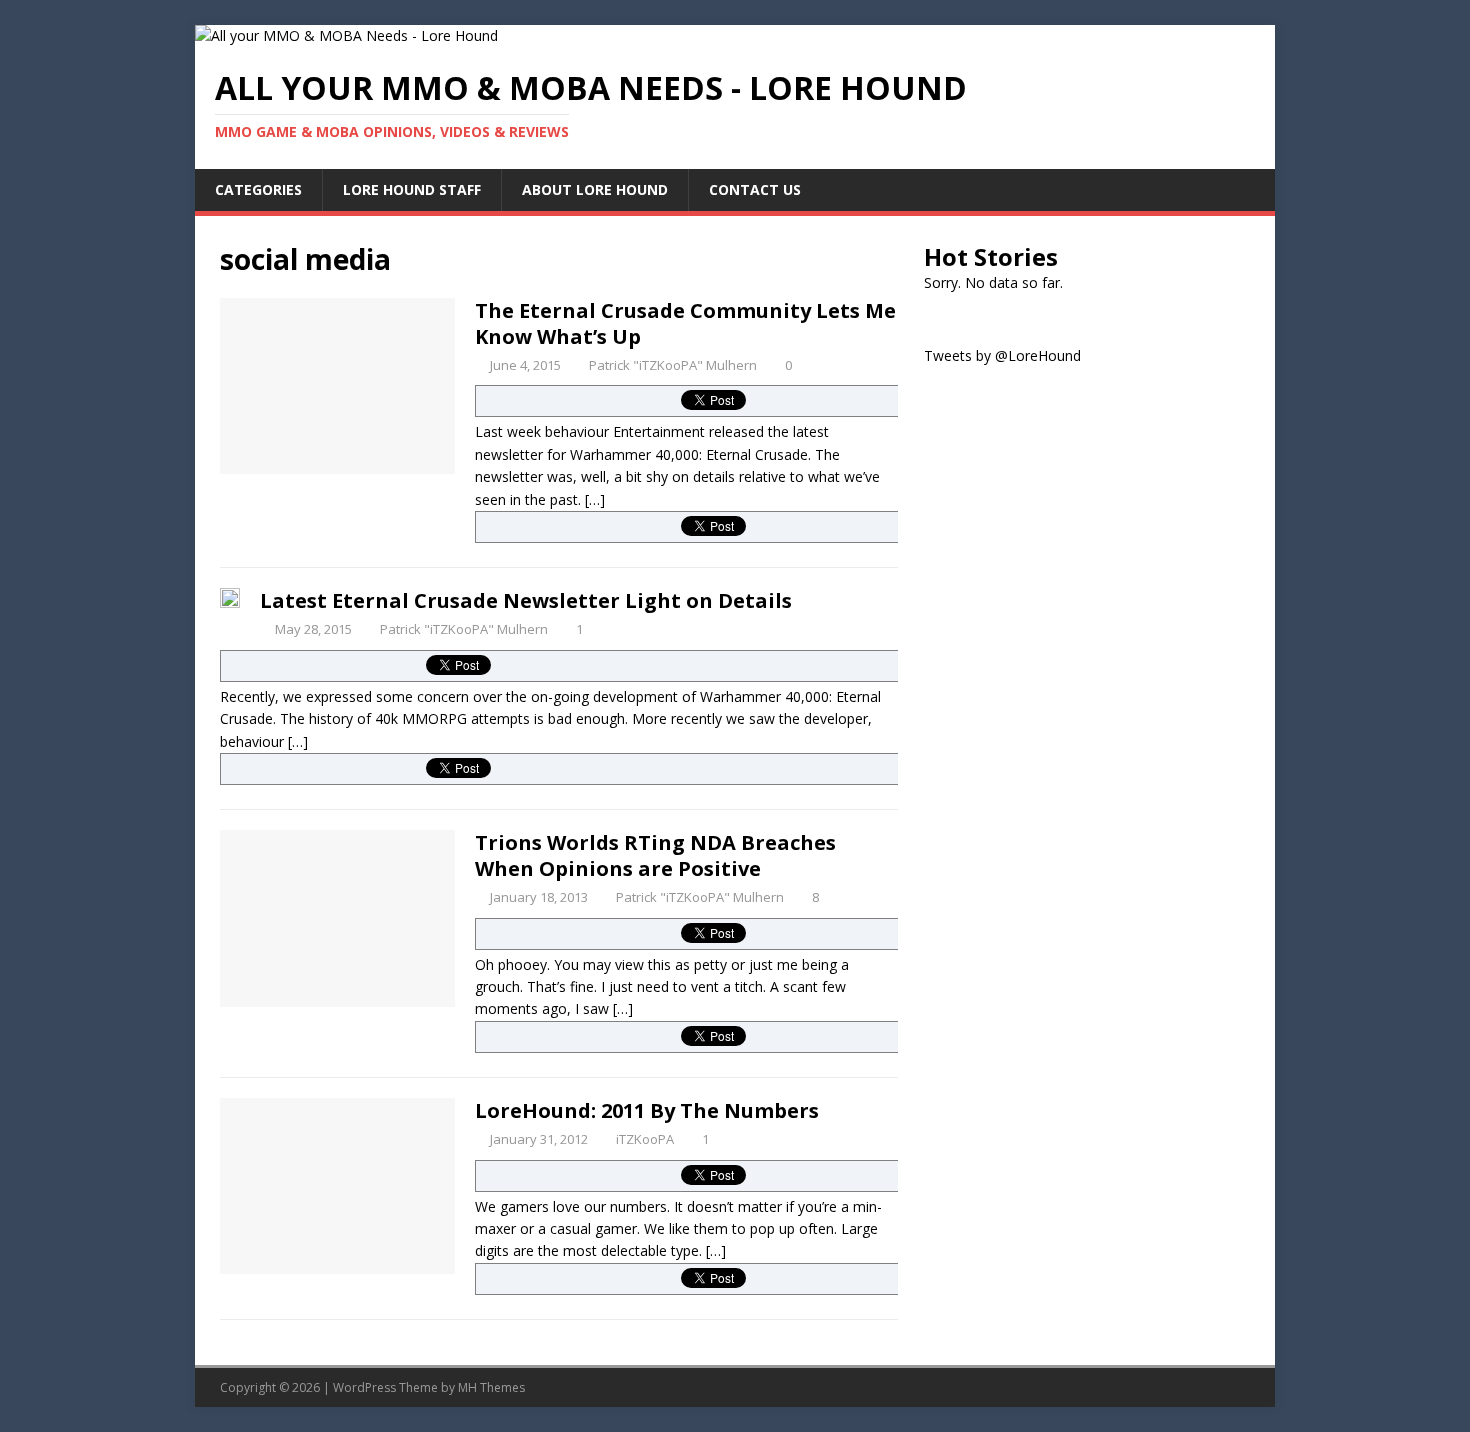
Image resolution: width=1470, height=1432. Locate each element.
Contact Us (755, 189)
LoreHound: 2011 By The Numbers (647, 1110)
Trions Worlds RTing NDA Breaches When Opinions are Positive (655, 855)
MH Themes (491, 1387)
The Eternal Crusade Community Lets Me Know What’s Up (685, 323)
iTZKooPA (645, 1139)
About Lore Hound (595, 189)
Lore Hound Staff (412, 189)
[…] (595, 499)
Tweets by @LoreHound (1002, 355)
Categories (258, 189)
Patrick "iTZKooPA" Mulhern (673, 365)
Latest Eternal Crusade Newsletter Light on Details (526, 600)
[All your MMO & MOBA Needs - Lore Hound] (346, 35)
